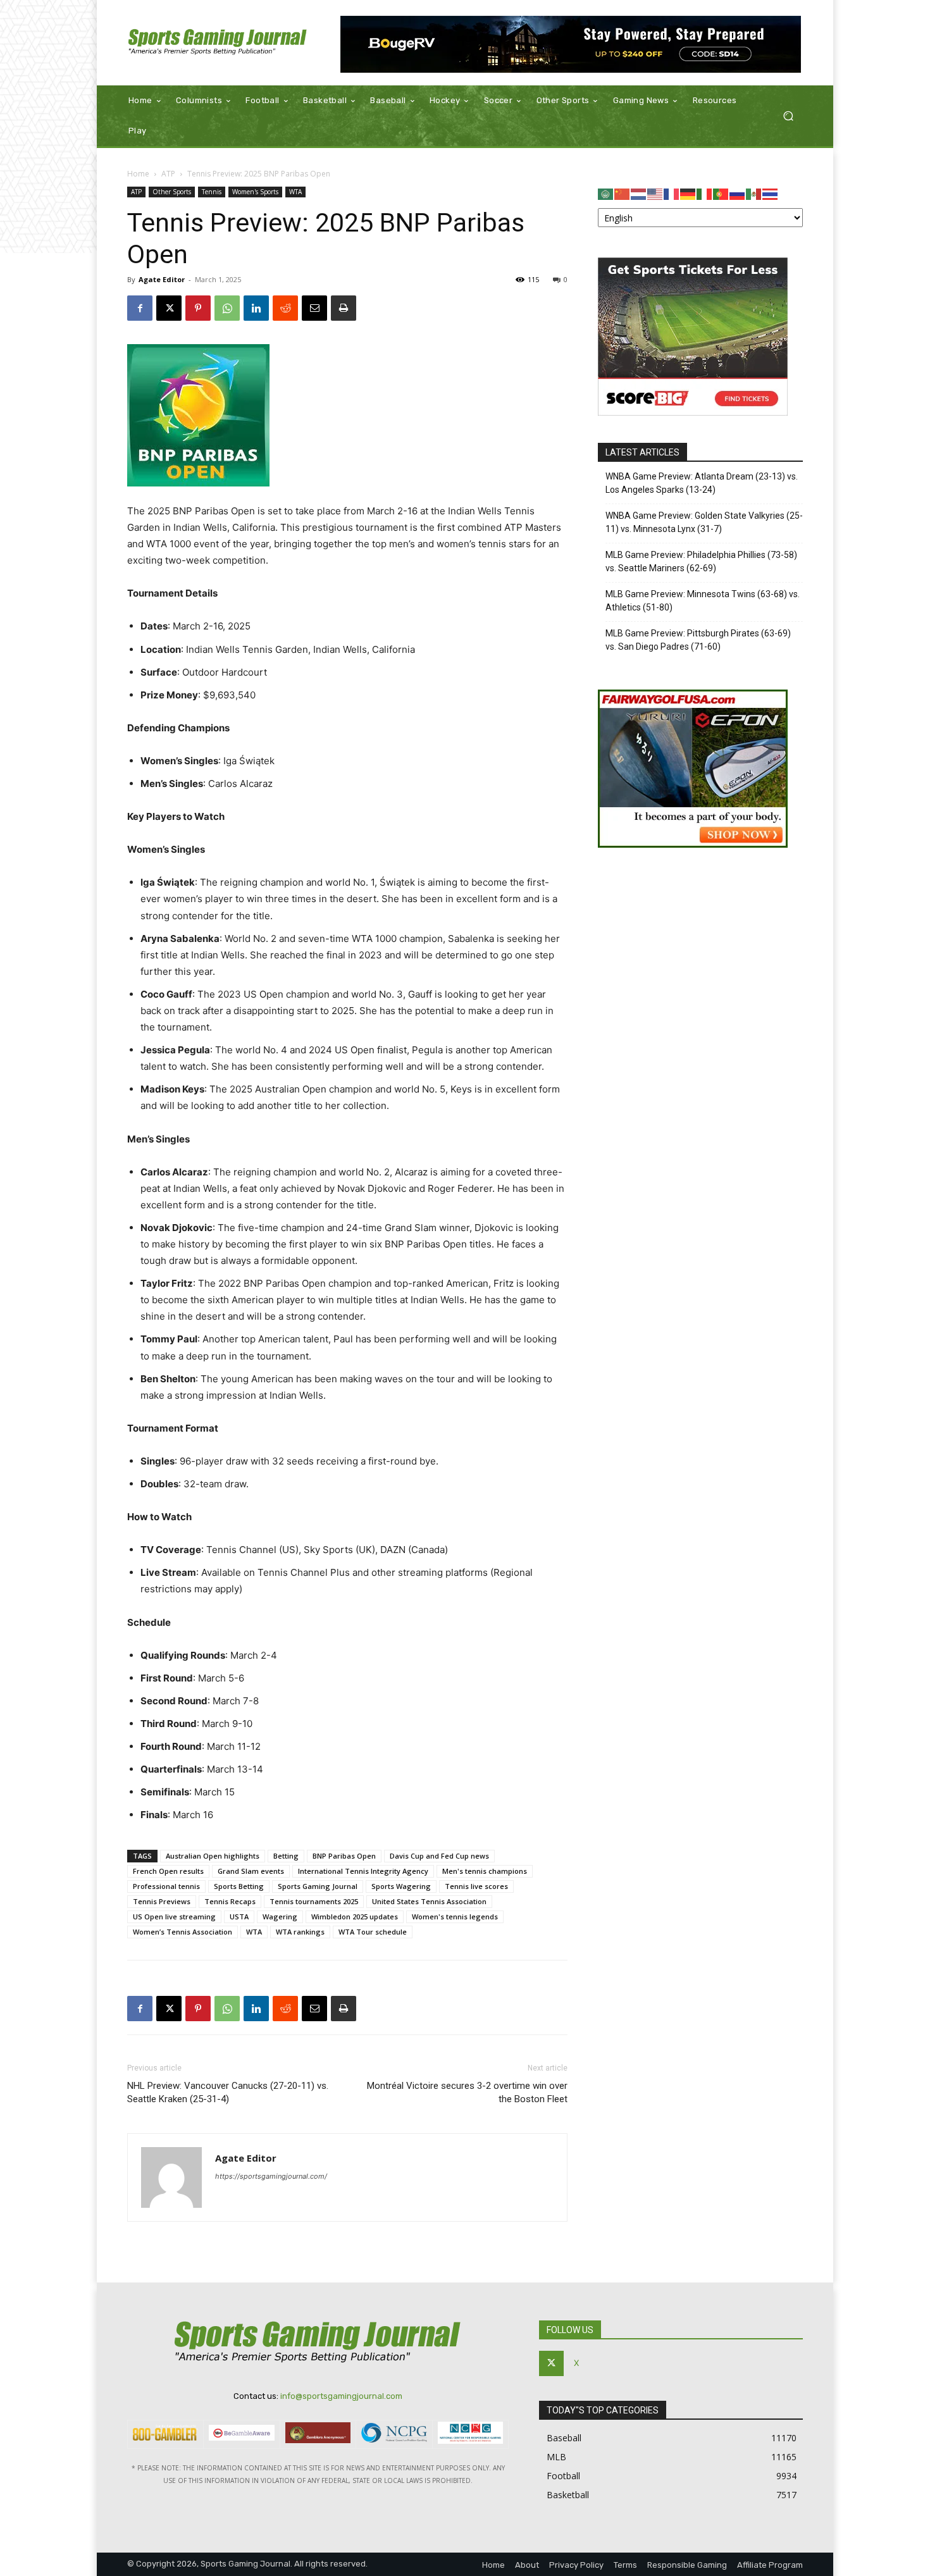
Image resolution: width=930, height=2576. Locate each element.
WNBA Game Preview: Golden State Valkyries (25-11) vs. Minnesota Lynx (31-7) (704, 522)
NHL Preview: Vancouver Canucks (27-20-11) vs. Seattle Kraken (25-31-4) (228, 2092)
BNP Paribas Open (344, 1856)
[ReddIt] (285, 308)
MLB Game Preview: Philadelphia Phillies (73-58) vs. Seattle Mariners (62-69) (701, 561)
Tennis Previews (162, 1901)
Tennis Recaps (230, 1901)
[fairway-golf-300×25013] (693, 844)
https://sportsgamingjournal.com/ (271, 2176)
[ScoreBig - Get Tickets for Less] (693, 412)
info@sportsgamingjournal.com (341, 2396)
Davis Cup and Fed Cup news (439, 1856)
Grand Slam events (251, 1871)
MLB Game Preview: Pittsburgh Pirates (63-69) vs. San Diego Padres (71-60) (698, 640)
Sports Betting (239, 1886)
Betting (286, 1856)
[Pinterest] (198, 308)
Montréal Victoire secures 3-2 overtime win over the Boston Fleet (467, 2092)
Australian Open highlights (213, 1856)
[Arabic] (606, 193)
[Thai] (771, 193)
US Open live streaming (174, 1917)
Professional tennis (166, 1886)
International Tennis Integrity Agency (363, 1871)
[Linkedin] (256, 308)
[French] (672, 193)
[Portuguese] (721, 193)
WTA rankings (300, 1932)
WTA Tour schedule (373, 1932)
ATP (168, 174)
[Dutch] (639, 193)
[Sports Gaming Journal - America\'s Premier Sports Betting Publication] (218, 43)
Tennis (212, 192)
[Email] (314, 308)
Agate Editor (162, 279)
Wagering (280, 1917)
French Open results (168, 1871)
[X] (169, 308)
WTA (295, 192)
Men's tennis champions (485, 1871)
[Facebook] (140, 308)
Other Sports (172, 192)
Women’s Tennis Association (183, 1932)
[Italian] (705, 193)
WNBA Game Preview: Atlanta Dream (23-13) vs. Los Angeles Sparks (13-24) (702, 483)
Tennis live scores (476, 1886)
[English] (655, 193)
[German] (688, 193)
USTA (239, 1917)
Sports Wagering (401, 1886)
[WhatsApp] (227, 308)
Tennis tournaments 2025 (314, 1901)
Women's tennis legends (455, 1917)
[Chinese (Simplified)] (623, 193)
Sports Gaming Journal (318, 1886)
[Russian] (738, 193)
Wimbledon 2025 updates (355, 1917)
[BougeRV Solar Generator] (571, 44)
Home (138, 174)
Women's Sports (255, 192)
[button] (788, 116)
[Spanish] (754, 193)
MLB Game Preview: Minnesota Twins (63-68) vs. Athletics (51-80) (703, 601)
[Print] (344, 308)
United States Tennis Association (429, 1901)
